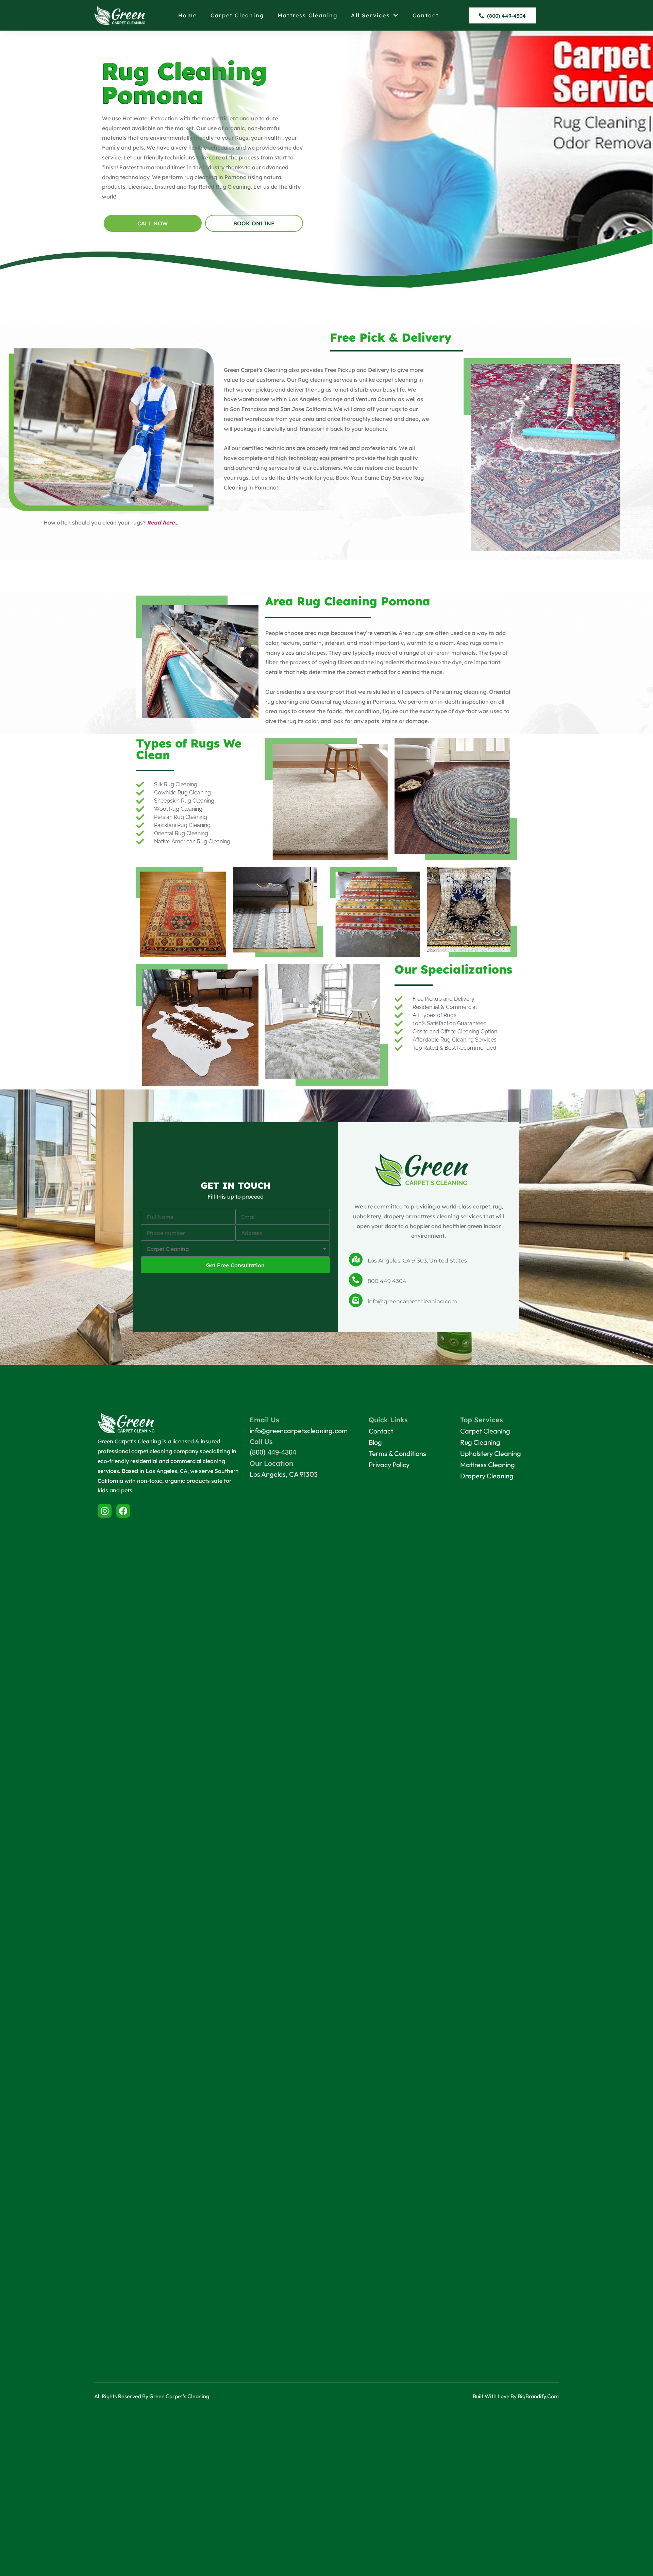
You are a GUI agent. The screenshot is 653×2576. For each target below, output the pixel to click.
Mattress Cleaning (307, 15)
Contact (426, 15)
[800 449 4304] (356, 1280)
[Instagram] (105, 1511)
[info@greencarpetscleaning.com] (356, 1300)
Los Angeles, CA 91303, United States (417, 1261)
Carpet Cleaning (237, 15)
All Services (370, 15)
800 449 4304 (387, 1281)
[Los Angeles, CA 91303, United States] (356, 1259)
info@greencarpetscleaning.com (412, 1301)
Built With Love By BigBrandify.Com (516, 2396)
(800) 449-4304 (273, 1452)
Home (188, 15)
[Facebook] (123, 1511)
